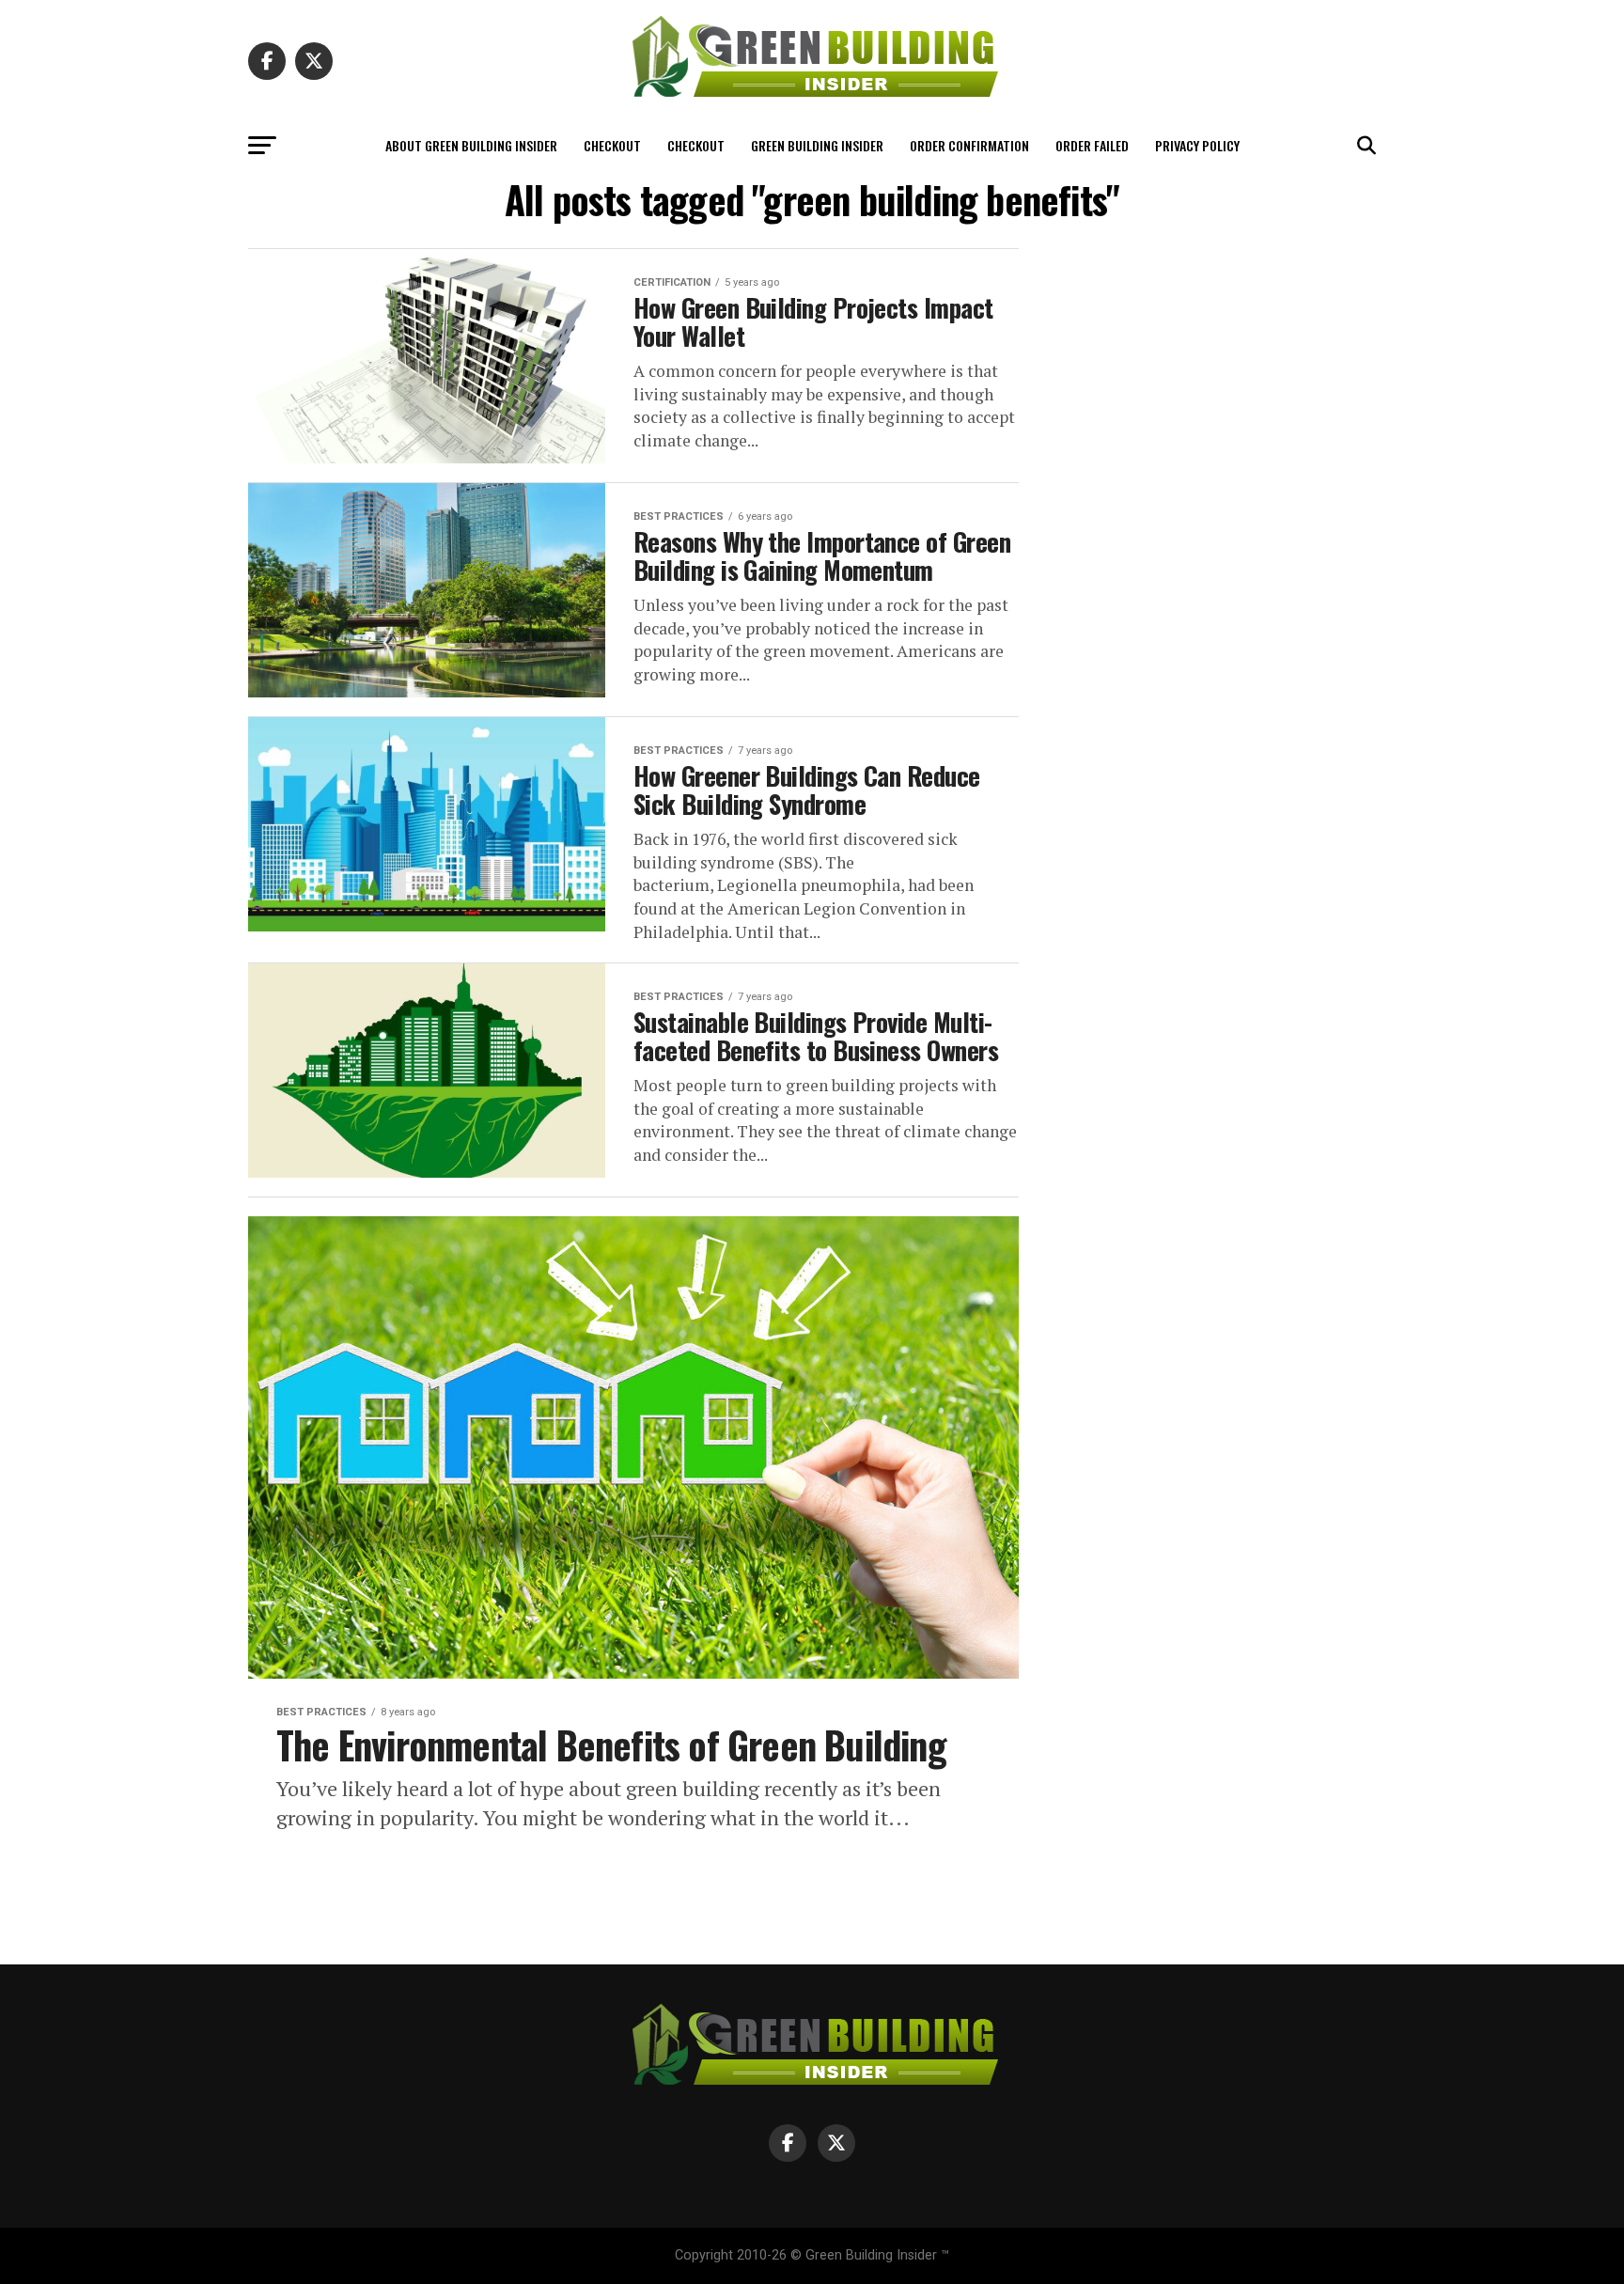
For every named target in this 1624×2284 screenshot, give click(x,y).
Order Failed (1092, 145)
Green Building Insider (817, 145)
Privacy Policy (1197, 145)
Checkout (612, 145)
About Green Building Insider (471, 145)
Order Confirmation (969, 145)
